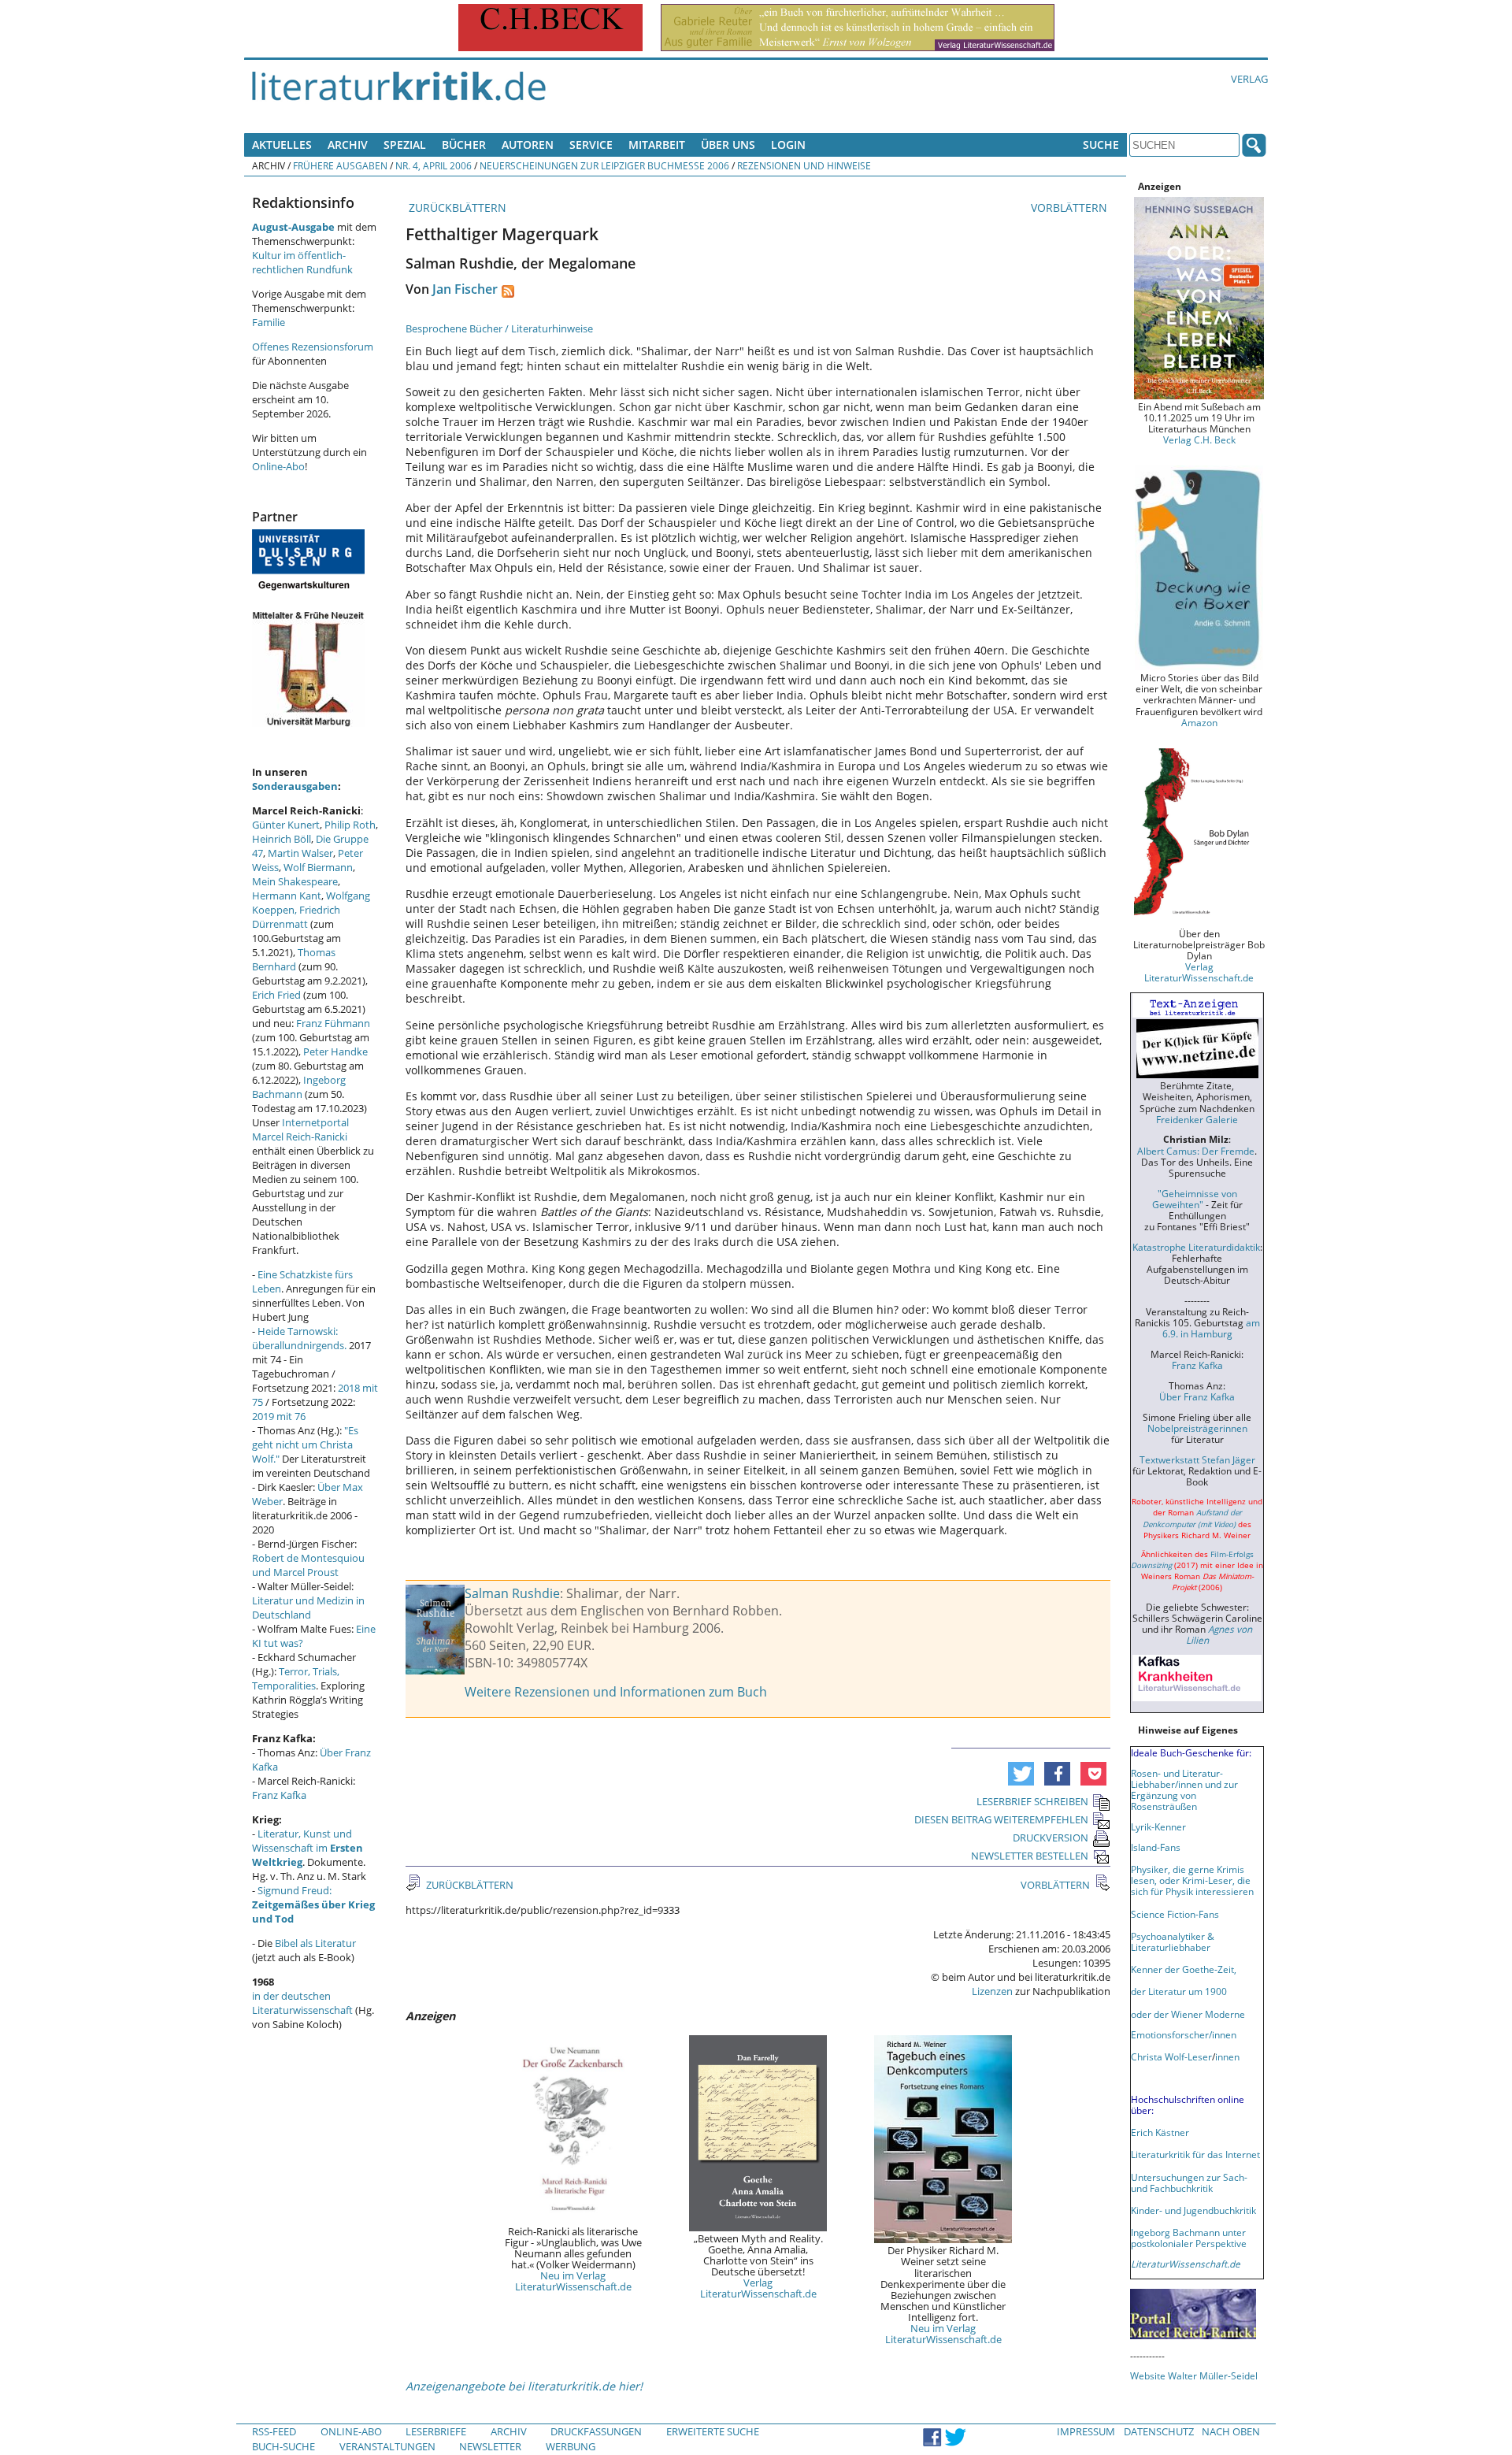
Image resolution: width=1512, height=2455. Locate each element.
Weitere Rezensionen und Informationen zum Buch (616, 1692)
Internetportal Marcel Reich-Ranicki (300, 1129)
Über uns (728, 145)
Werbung (571, 2446)
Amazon (1199, 722)
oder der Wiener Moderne (1188, 2014)
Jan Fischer (465, 289)
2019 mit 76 (279, 1416)
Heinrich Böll (282, 839)
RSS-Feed (274, 2431)
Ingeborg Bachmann (299, 1087)
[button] (1021, 1774)
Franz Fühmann (333, 1023)
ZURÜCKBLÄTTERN (456, 208)
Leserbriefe (436, 2431)
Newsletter (490, 2446)
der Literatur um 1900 (1179, 1991)
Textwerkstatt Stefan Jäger (1197, 1459)
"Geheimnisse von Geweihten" (1195, 1199)
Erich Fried (276, 995)
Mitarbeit (657, 145)
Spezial (405, 145)
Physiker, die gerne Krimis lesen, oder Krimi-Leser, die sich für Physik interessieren (1192, 1880)
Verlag (1249, 79)
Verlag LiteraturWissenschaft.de (758, 2288)
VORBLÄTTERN (1071, 208)
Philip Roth (350, 825)
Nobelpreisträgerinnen (1197, 1428)
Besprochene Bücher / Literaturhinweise (499, 328)
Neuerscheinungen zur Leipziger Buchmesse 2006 (604, 165)
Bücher (464, 145)
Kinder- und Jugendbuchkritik (1193, 2210)
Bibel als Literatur (315, 1943)
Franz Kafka (279, 1795)
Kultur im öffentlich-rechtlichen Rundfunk (302, 262)
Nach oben (1231, 2431)
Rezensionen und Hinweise (804, 165)
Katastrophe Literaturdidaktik (1196, 1247)
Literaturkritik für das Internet (1195, 2154)
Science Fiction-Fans (1175, 1914)
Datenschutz (1159, 2431)
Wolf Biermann (318, 867)
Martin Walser (300, 853)
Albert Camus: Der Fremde (1196, 1151)
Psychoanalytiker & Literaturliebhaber (1173, 1941)
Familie (269, 322)
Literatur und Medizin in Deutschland (308, 1608)
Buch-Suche (283, 2446)
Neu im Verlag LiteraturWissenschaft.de (573, 2281)
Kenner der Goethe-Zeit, (1184, 1969)
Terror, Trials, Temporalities (296, 1678)
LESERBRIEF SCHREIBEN (1032, 1801)
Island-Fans (1156, 1847)
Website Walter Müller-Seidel (1194, 2375)
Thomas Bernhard (294, 959)
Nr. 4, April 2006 (434, 165)
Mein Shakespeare (295, 881)
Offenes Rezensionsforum (313, 347)
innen (1227, 2056)
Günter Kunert (286, 825)
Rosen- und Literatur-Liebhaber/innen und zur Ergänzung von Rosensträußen (1184, 1789)
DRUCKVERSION (1051, 1838)
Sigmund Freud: (313, 1904)
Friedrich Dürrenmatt (296, 917)
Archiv (348, 145)
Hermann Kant (287, 896)
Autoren (528, 145)
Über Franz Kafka (1197, 1396)
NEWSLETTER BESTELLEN (1030, 1856)
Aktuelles (282, 145)
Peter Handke (335, 1051)
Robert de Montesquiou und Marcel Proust (308, 1565)
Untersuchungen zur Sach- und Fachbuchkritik (1189, 2182)
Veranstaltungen (387, 2446)
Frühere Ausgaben (340, 165)
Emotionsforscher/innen (1184, 2034)
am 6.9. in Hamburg (1211, 1328)
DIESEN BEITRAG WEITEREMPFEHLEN (1001, 1819)
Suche (1101, 145)
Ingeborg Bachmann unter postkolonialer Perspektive (1189, 2238)
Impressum (1086, 2431)
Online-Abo (278, 466)
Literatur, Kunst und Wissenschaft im (308, 1848)
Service (591, 145)
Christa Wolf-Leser (1171, 2056)
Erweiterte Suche (713, 2431)
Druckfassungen (596, 2431)
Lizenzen (992, 1991)
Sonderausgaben (295, 786)
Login (788, 145)
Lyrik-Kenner (1158, 1826)
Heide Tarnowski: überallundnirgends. (299, 1338)
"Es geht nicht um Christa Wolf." (305, 1444)
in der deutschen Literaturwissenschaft (302, 2003)
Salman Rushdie (512, 1593)
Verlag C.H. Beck (1199, 439)
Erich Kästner (1160, 2132)
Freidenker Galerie (1197, 1119)
